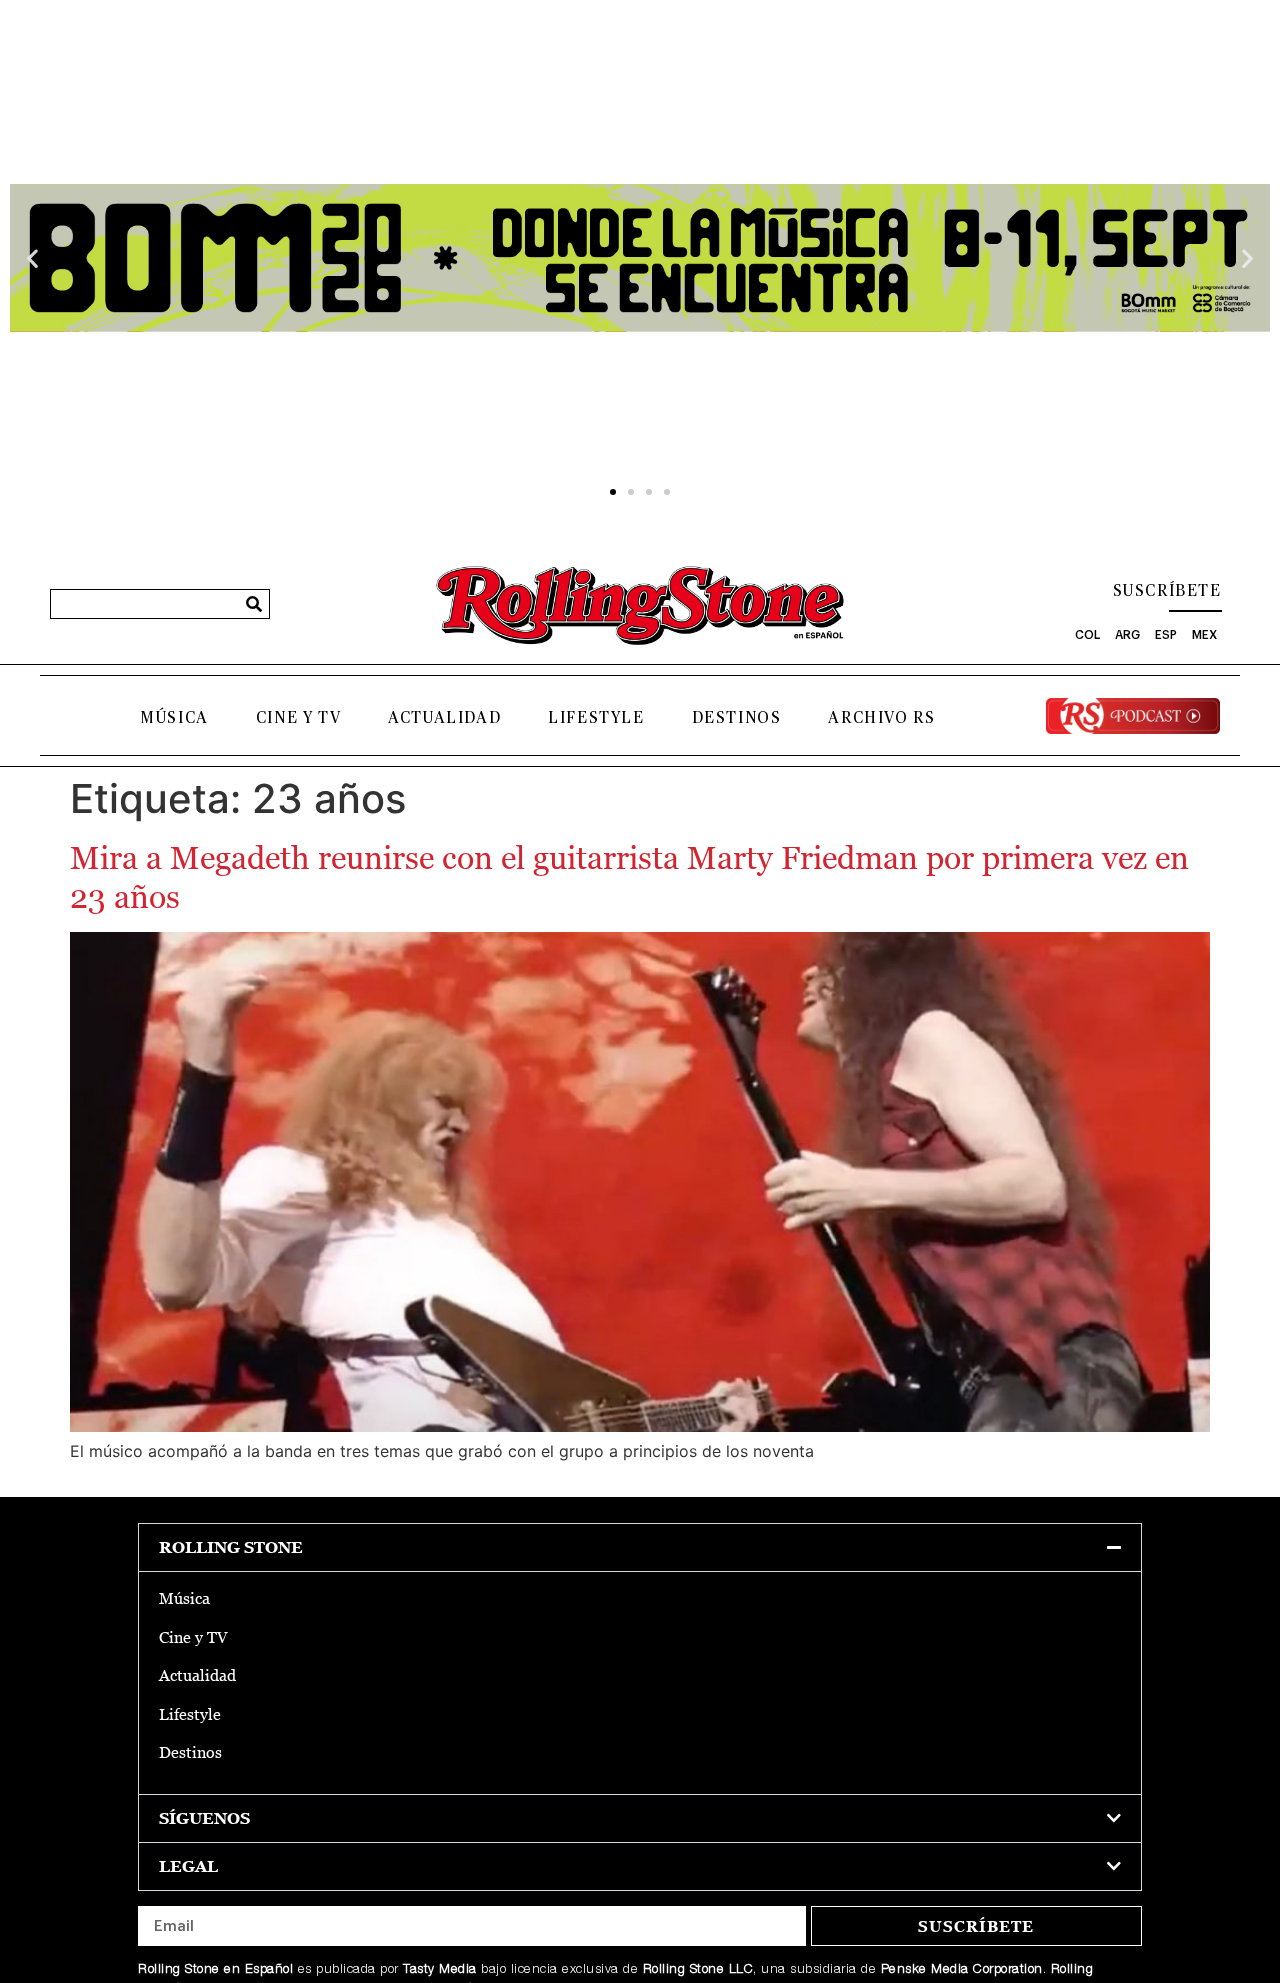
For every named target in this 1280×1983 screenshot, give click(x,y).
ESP (1166, 635)
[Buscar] (254, 604)
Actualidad (444, 718)
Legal (188, 1866)
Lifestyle (596, 718)
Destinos (737, 718)
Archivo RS (881, 718)
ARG (1127, 635)
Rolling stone (231, 1547)
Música (174, 718)
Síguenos (204, 1818)
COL (1087, 635)
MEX (1204, 635)
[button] (32, 257)
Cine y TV (298, 718)
